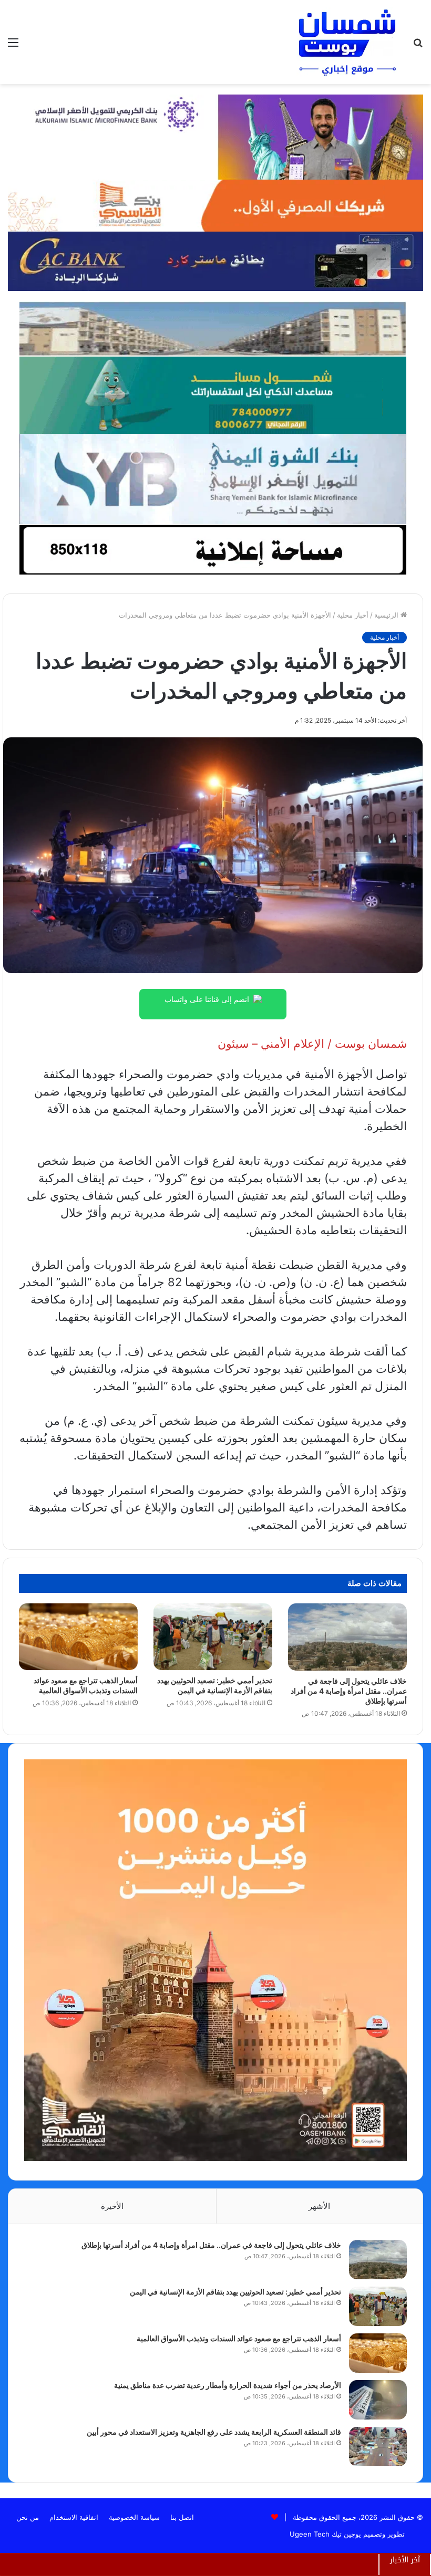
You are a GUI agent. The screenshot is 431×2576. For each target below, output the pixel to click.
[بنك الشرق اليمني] (213, 478)
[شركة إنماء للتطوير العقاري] (213, 328)
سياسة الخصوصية (134, 2517)
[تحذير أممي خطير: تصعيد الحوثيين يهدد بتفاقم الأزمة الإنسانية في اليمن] (213, 1637)
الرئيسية (387, 615)
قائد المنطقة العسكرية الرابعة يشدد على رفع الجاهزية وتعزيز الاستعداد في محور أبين (214, 2432)
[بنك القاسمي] (215, 205)
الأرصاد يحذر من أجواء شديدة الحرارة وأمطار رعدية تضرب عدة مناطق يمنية (228, 2385)
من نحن (28, 2517)
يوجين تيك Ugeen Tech (325, 2534)
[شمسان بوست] (347, 42)
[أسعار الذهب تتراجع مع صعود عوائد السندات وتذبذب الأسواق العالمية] (78, 1637)
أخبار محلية (353, 615)
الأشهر (319, 2206)
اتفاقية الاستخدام (74, 2517)
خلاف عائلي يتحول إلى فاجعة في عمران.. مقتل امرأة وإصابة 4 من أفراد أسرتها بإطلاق (349, 1691)
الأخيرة (112, 2206)
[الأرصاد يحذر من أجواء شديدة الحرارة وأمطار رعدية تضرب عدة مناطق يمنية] (378, 2400)
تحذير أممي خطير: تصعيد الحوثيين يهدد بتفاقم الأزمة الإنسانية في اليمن (235, 2292)
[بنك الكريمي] (215, 136)
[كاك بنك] (215, 260)
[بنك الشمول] (213, 394)
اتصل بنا (182, 2517)
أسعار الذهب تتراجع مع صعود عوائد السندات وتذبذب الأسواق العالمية (239, 2338)
